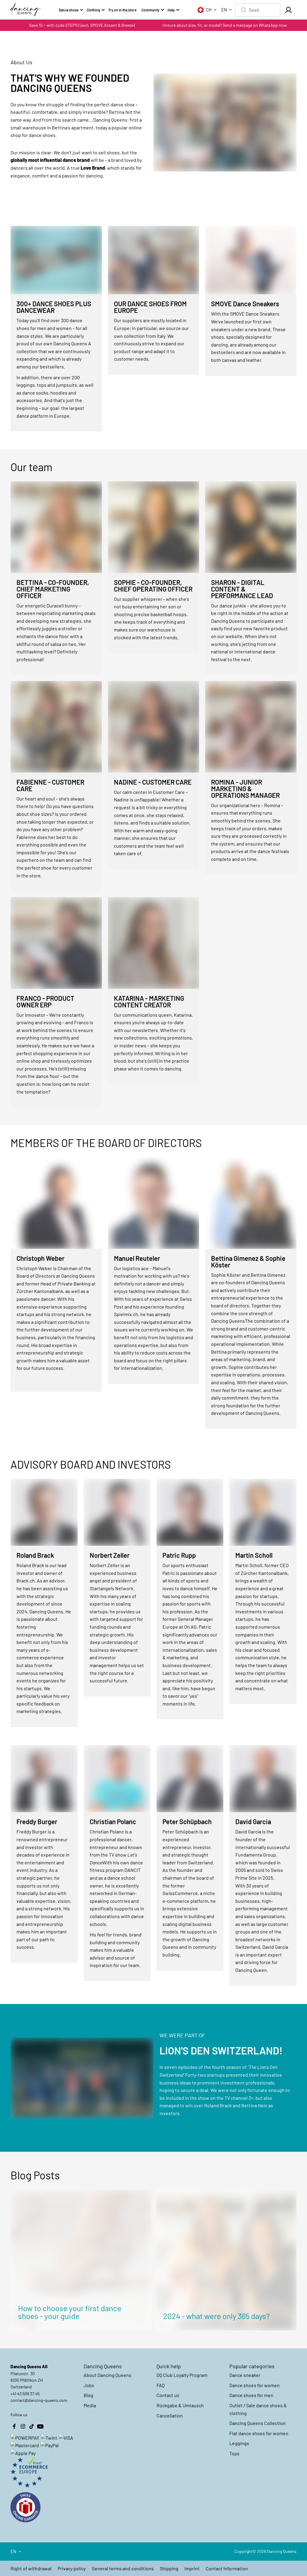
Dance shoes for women (255, 2385)
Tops (234, 2453)
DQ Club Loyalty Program (182, 2375)
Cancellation (170, 2416)
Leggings (239, 2443)
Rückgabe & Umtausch (180, 2405)
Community (151, 10)
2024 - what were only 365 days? (216, 2316)
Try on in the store (122, 10)
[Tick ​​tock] (31, 2426)
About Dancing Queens (107, 2375)
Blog (88, 2395)
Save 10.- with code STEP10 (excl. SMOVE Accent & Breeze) (82, 25)
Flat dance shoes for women (259, 2433)
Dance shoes (69, 10)
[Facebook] (14, 2426)
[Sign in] (288, 10)
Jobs (89, 2385)
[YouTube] (40, 2426)
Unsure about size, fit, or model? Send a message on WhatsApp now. (225, 25)
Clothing (93, 10)
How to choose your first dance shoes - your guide (70, 2312)
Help (171, 10)
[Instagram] (23, 2426)
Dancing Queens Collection (258, 2423)
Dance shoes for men (251, 2395)
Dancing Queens (282, 2551)
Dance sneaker (245, 2375)
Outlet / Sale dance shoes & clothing (258, 2409)
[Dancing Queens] (25, 10)
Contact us (168, 2395)
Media (90, 2405)
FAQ (161, 2385)
